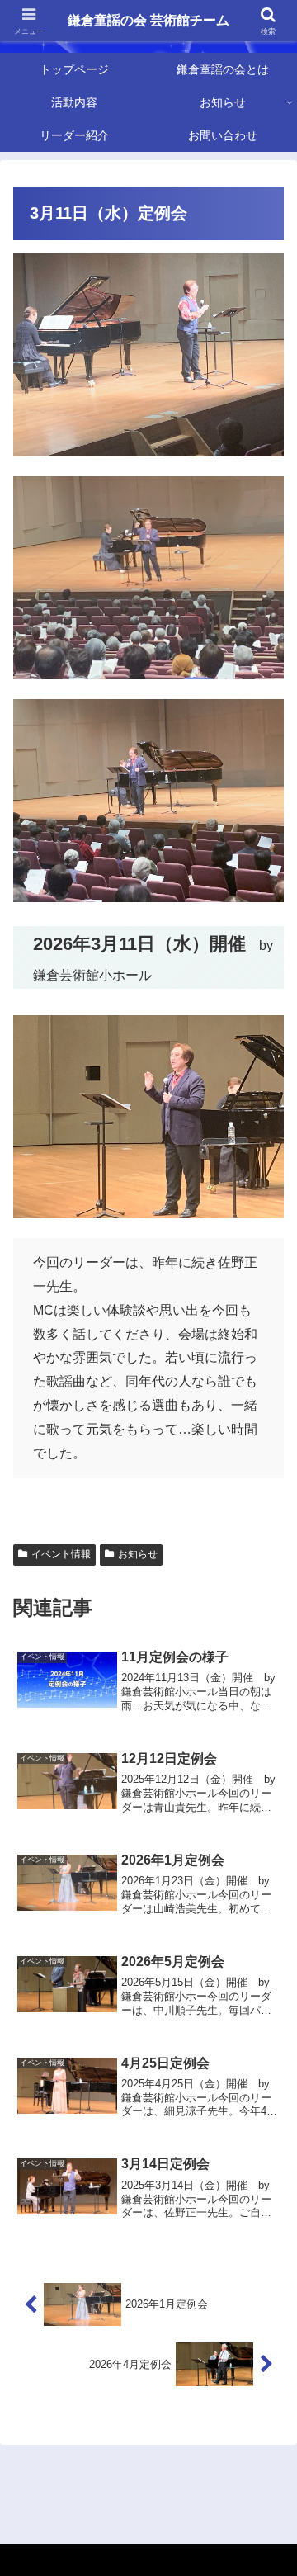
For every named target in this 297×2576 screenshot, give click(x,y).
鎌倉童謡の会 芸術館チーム (148, 20)
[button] (265, 2174)
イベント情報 (61, 1554)
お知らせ (138, 1554)
